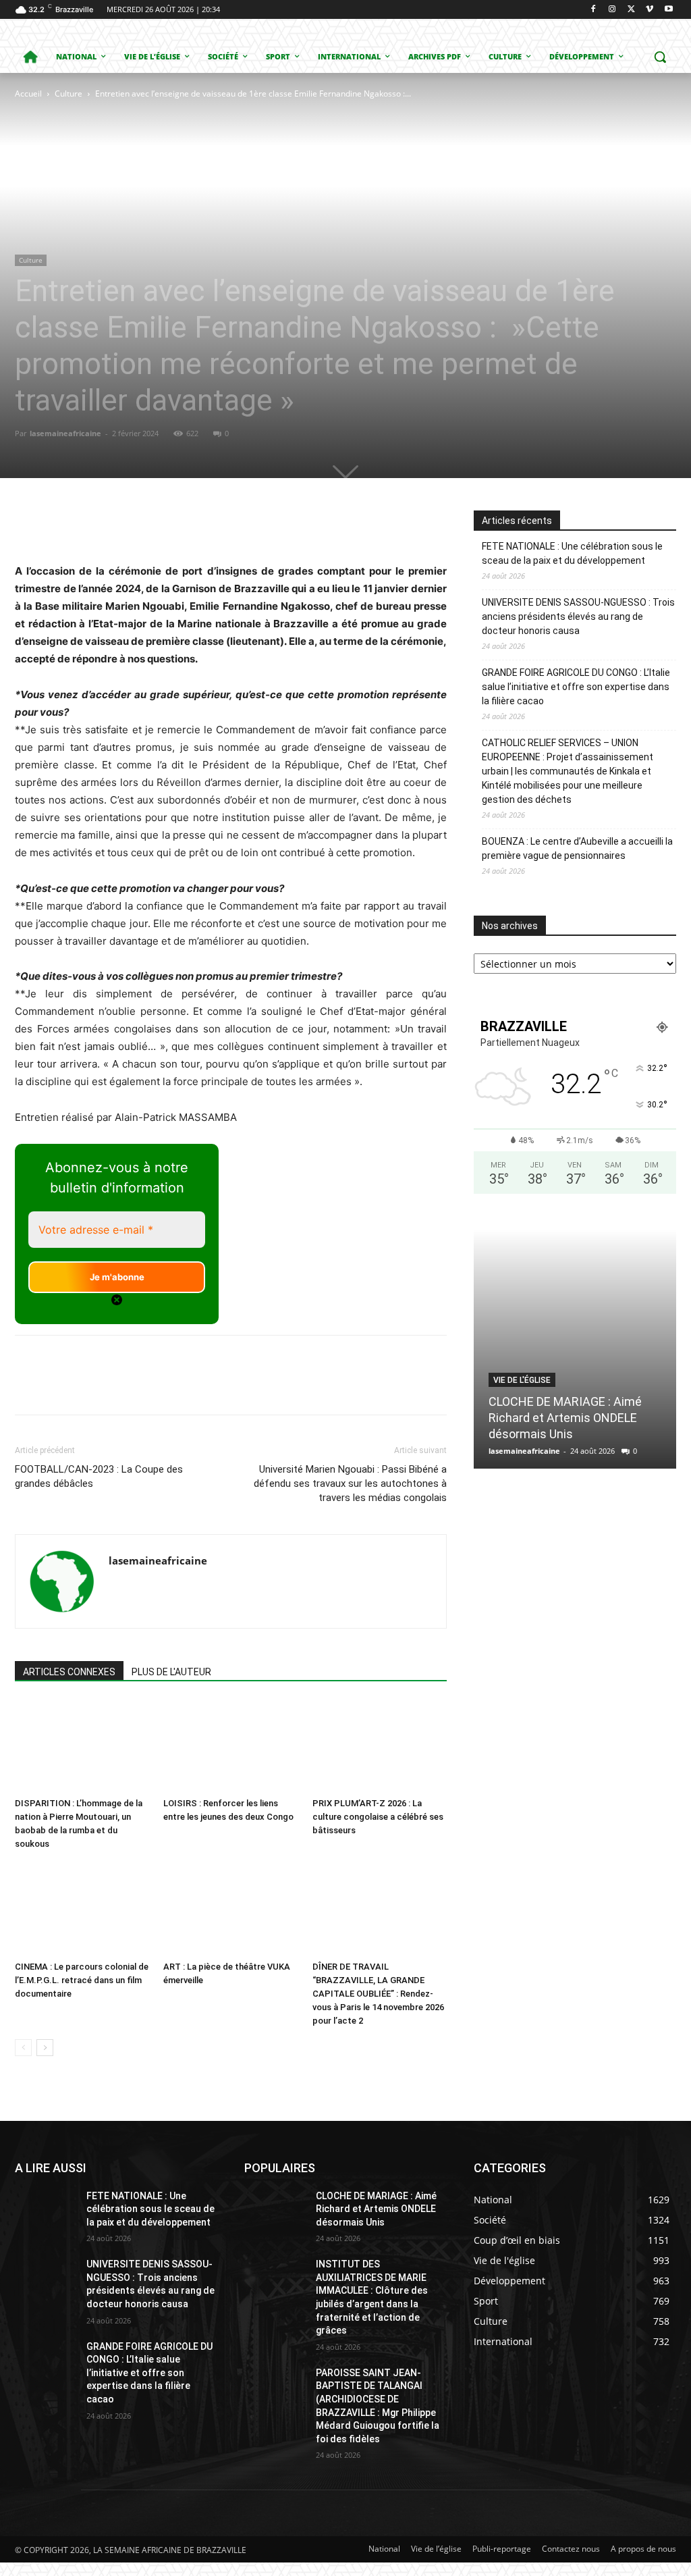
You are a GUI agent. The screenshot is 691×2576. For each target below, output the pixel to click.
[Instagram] (612, 10)
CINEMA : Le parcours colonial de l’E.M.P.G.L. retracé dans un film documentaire (82, 1980)
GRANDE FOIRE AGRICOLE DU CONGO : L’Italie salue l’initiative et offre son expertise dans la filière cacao (576, 687)
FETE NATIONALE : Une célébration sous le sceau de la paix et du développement (572, 553)
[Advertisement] (213, 203)
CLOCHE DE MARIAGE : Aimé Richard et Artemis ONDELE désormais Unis (565, 1418)
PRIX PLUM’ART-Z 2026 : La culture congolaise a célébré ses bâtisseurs (378, 1817)
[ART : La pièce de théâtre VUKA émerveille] (230, 1909)
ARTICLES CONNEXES (69, 1672)
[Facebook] (593, 10)
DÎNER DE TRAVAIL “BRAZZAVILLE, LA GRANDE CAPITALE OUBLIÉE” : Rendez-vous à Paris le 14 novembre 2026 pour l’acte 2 (378, 1994)
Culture (68, 94)
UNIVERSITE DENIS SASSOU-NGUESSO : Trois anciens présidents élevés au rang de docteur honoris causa (578, 616)
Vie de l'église (522, 1380)
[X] (631, 10)
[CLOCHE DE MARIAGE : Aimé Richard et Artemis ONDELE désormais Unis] (575, 1349)
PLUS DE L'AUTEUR (171, 1672)
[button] (660, 57)
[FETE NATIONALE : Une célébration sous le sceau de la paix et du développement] (45, 2211)
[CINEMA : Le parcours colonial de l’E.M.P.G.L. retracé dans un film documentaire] (82, 1909)
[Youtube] (668, 10)
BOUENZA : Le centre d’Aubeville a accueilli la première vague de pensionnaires (577, 848)
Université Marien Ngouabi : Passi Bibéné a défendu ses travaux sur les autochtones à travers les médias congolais (350, 1483)
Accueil (28, 94)
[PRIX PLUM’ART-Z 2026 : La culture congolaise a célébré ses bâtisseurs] (380, 1746)
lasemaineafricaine (65, 433)
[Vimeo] (649, 10)
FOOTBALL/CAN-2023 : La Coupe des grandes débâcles (99, 1476)
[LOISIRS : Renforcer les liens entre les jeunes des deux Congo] (230, 1746)
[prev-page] (23, 2048)
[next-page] (45, 2048)
